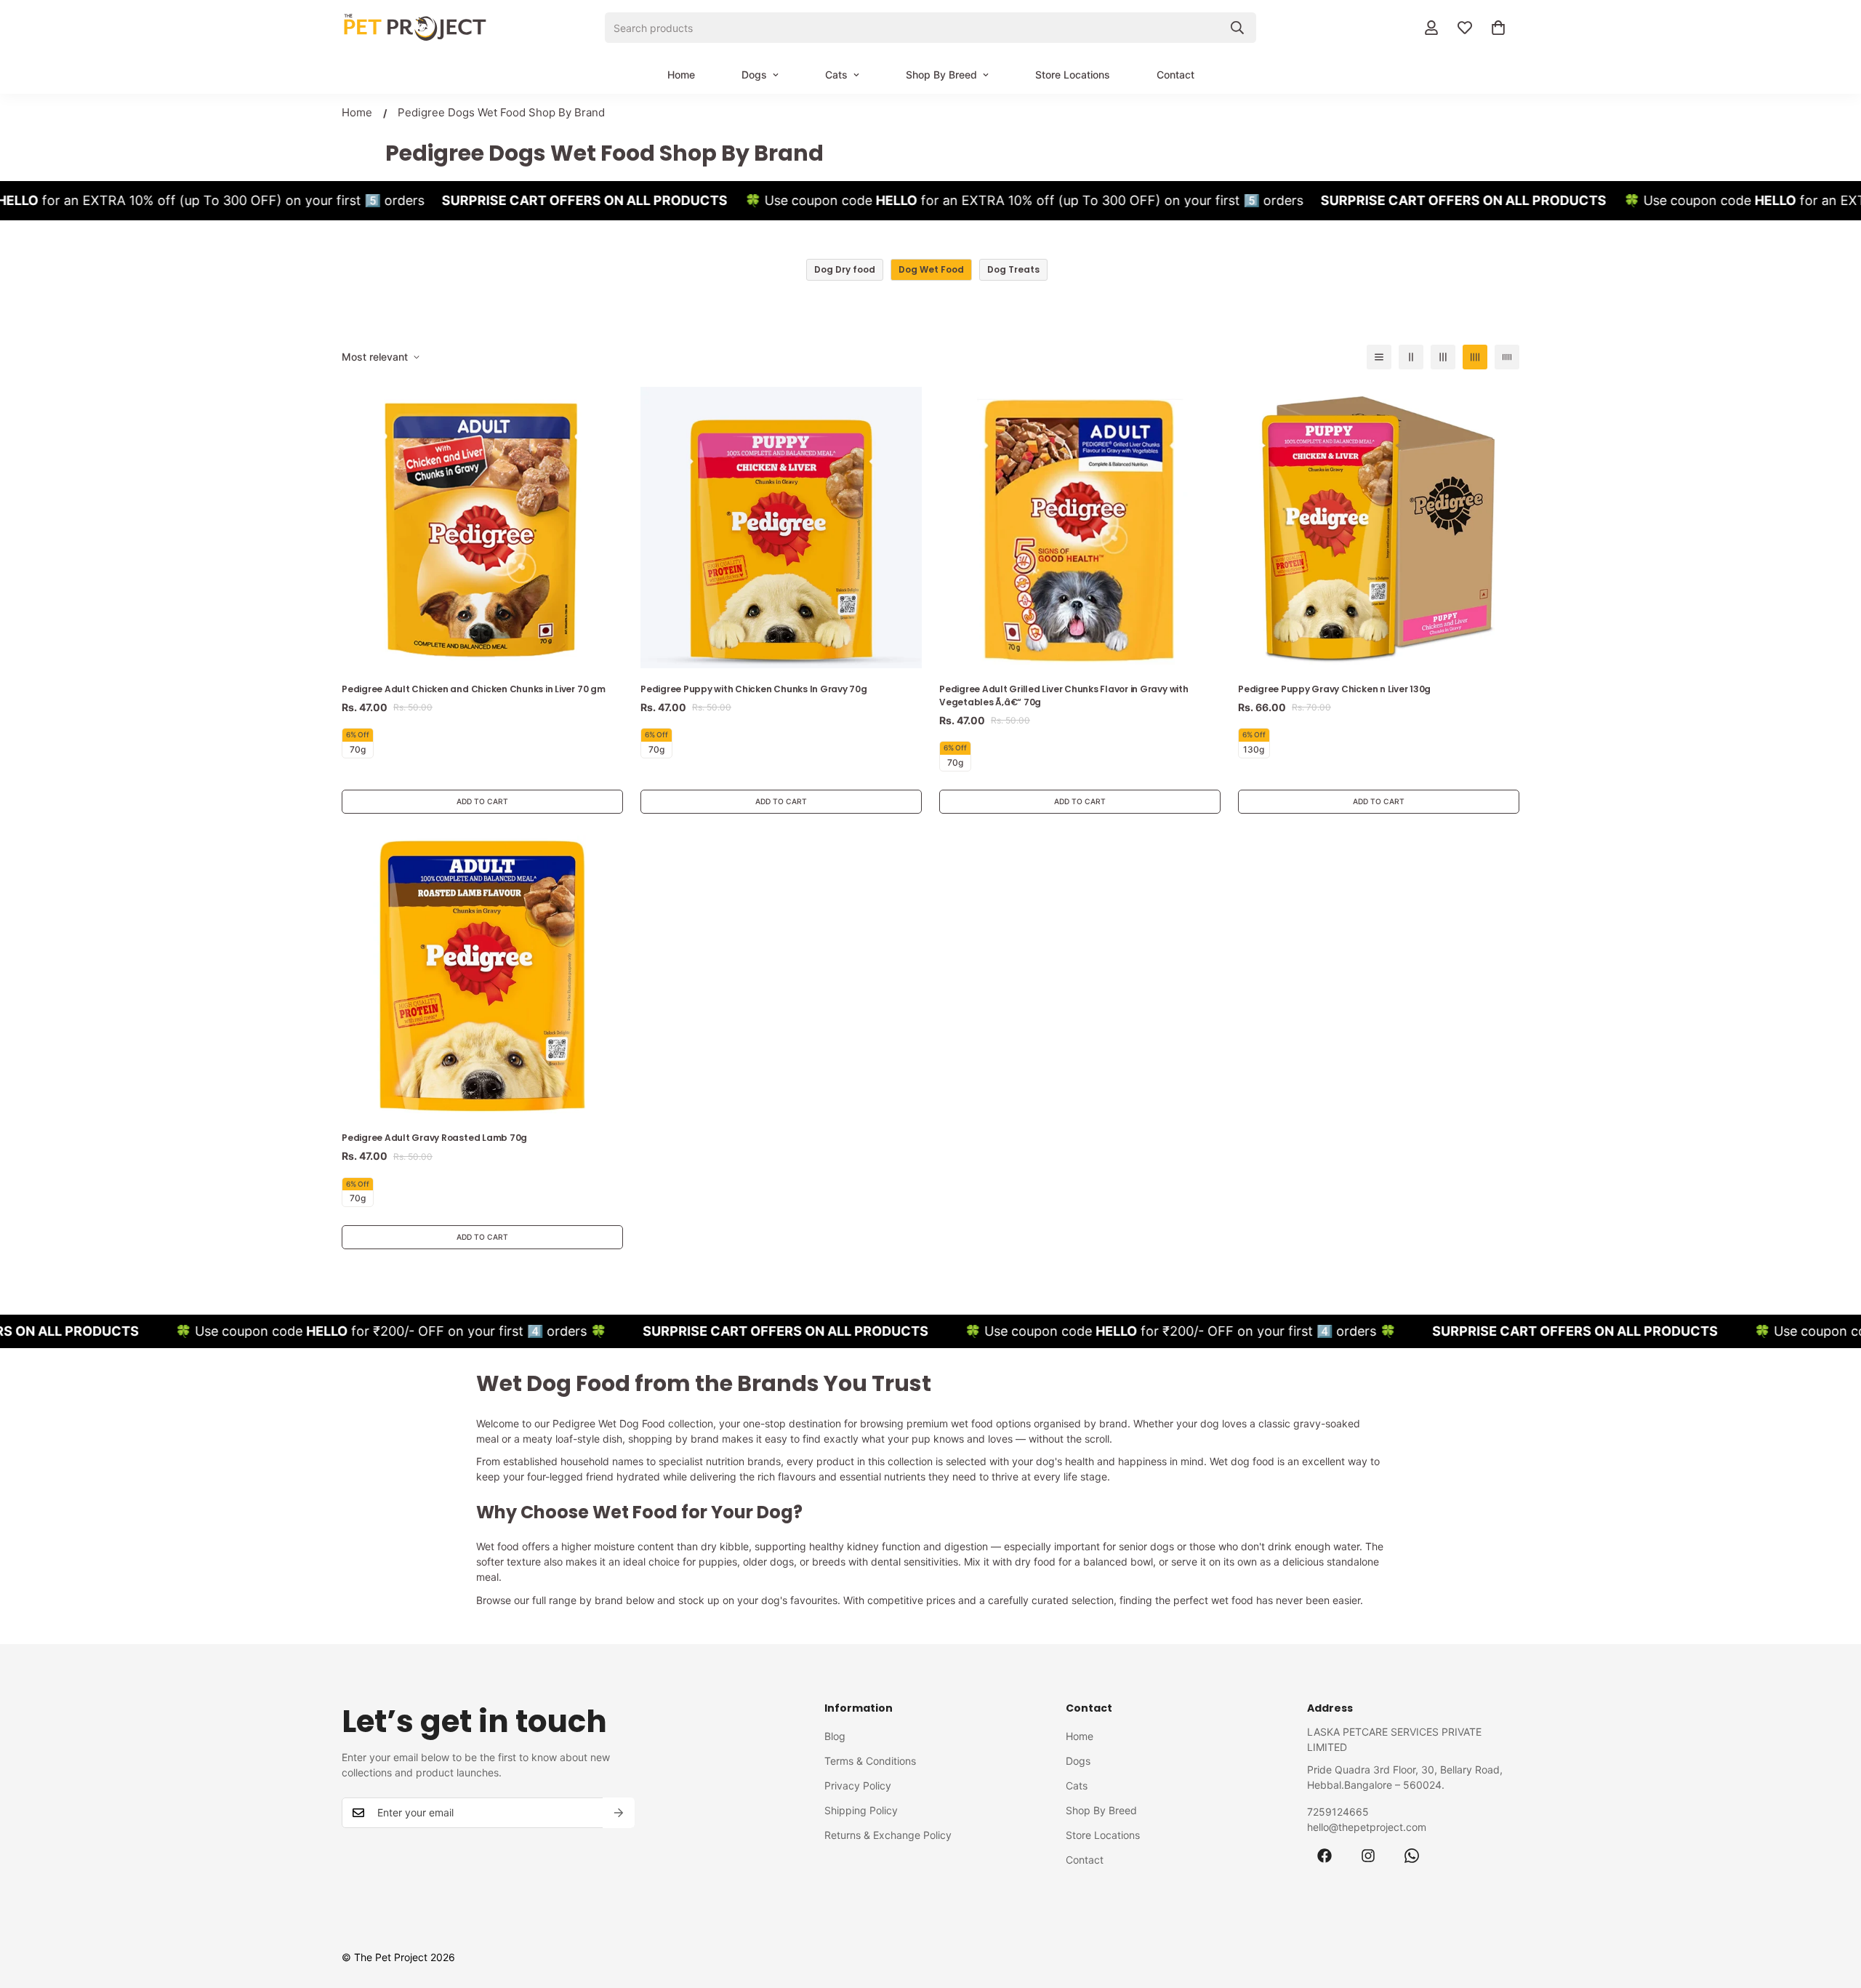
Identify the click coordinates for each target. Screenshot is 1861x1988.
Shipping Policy (861, 1810)
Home (681, 75)
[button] (1498, 28)
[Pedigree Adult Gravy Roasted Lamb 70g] (482, 976)
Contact (1175, 75)
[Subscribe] (619, 1813)
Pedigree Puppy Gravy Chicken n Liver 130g (1334, 689)
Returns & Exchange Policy (888, 1835)
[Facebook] (1325, 1856)
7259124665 (1338, 1812)
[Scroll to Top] (1833, 1909)
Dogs (754, 75)
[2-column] (1411, 357)
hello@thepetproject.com (1367, 1827)
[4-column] (1475, 357)
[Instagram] (1368, 1856)
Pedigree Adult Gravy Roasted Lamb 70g (434, 1138)
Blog (835, 1736)
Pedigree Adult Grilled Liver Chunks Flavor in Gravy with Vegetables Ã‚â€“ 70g (1064, 696)
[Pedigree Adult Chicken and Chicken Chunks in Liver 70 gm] (482, 528)
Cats (836, 75)
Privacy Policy (858, 1785)
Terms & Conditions (870, 1761)
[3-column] (1443, 357)
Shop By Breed (941, 75)
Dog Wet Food (931, 269)
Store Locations (1073, 75)
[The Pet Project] (414, 28)
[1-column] (1379, 357)
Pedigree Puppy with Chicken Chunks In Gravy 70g (754, 689)
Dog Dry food (845, 269)
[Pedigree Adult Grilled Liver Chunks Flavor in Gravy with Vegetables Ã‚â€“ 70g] (1080, 528)
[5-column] (1507, 357)
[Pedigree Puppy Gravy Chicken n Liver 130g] (1379, 528)
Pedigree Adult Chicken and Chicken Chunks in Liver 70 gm (474, 689)
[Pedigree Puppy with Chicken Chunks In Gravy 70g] (781, 528)
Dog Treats (1013, 269)
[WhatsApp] (1412, 1856)
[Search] (1237, 28)
